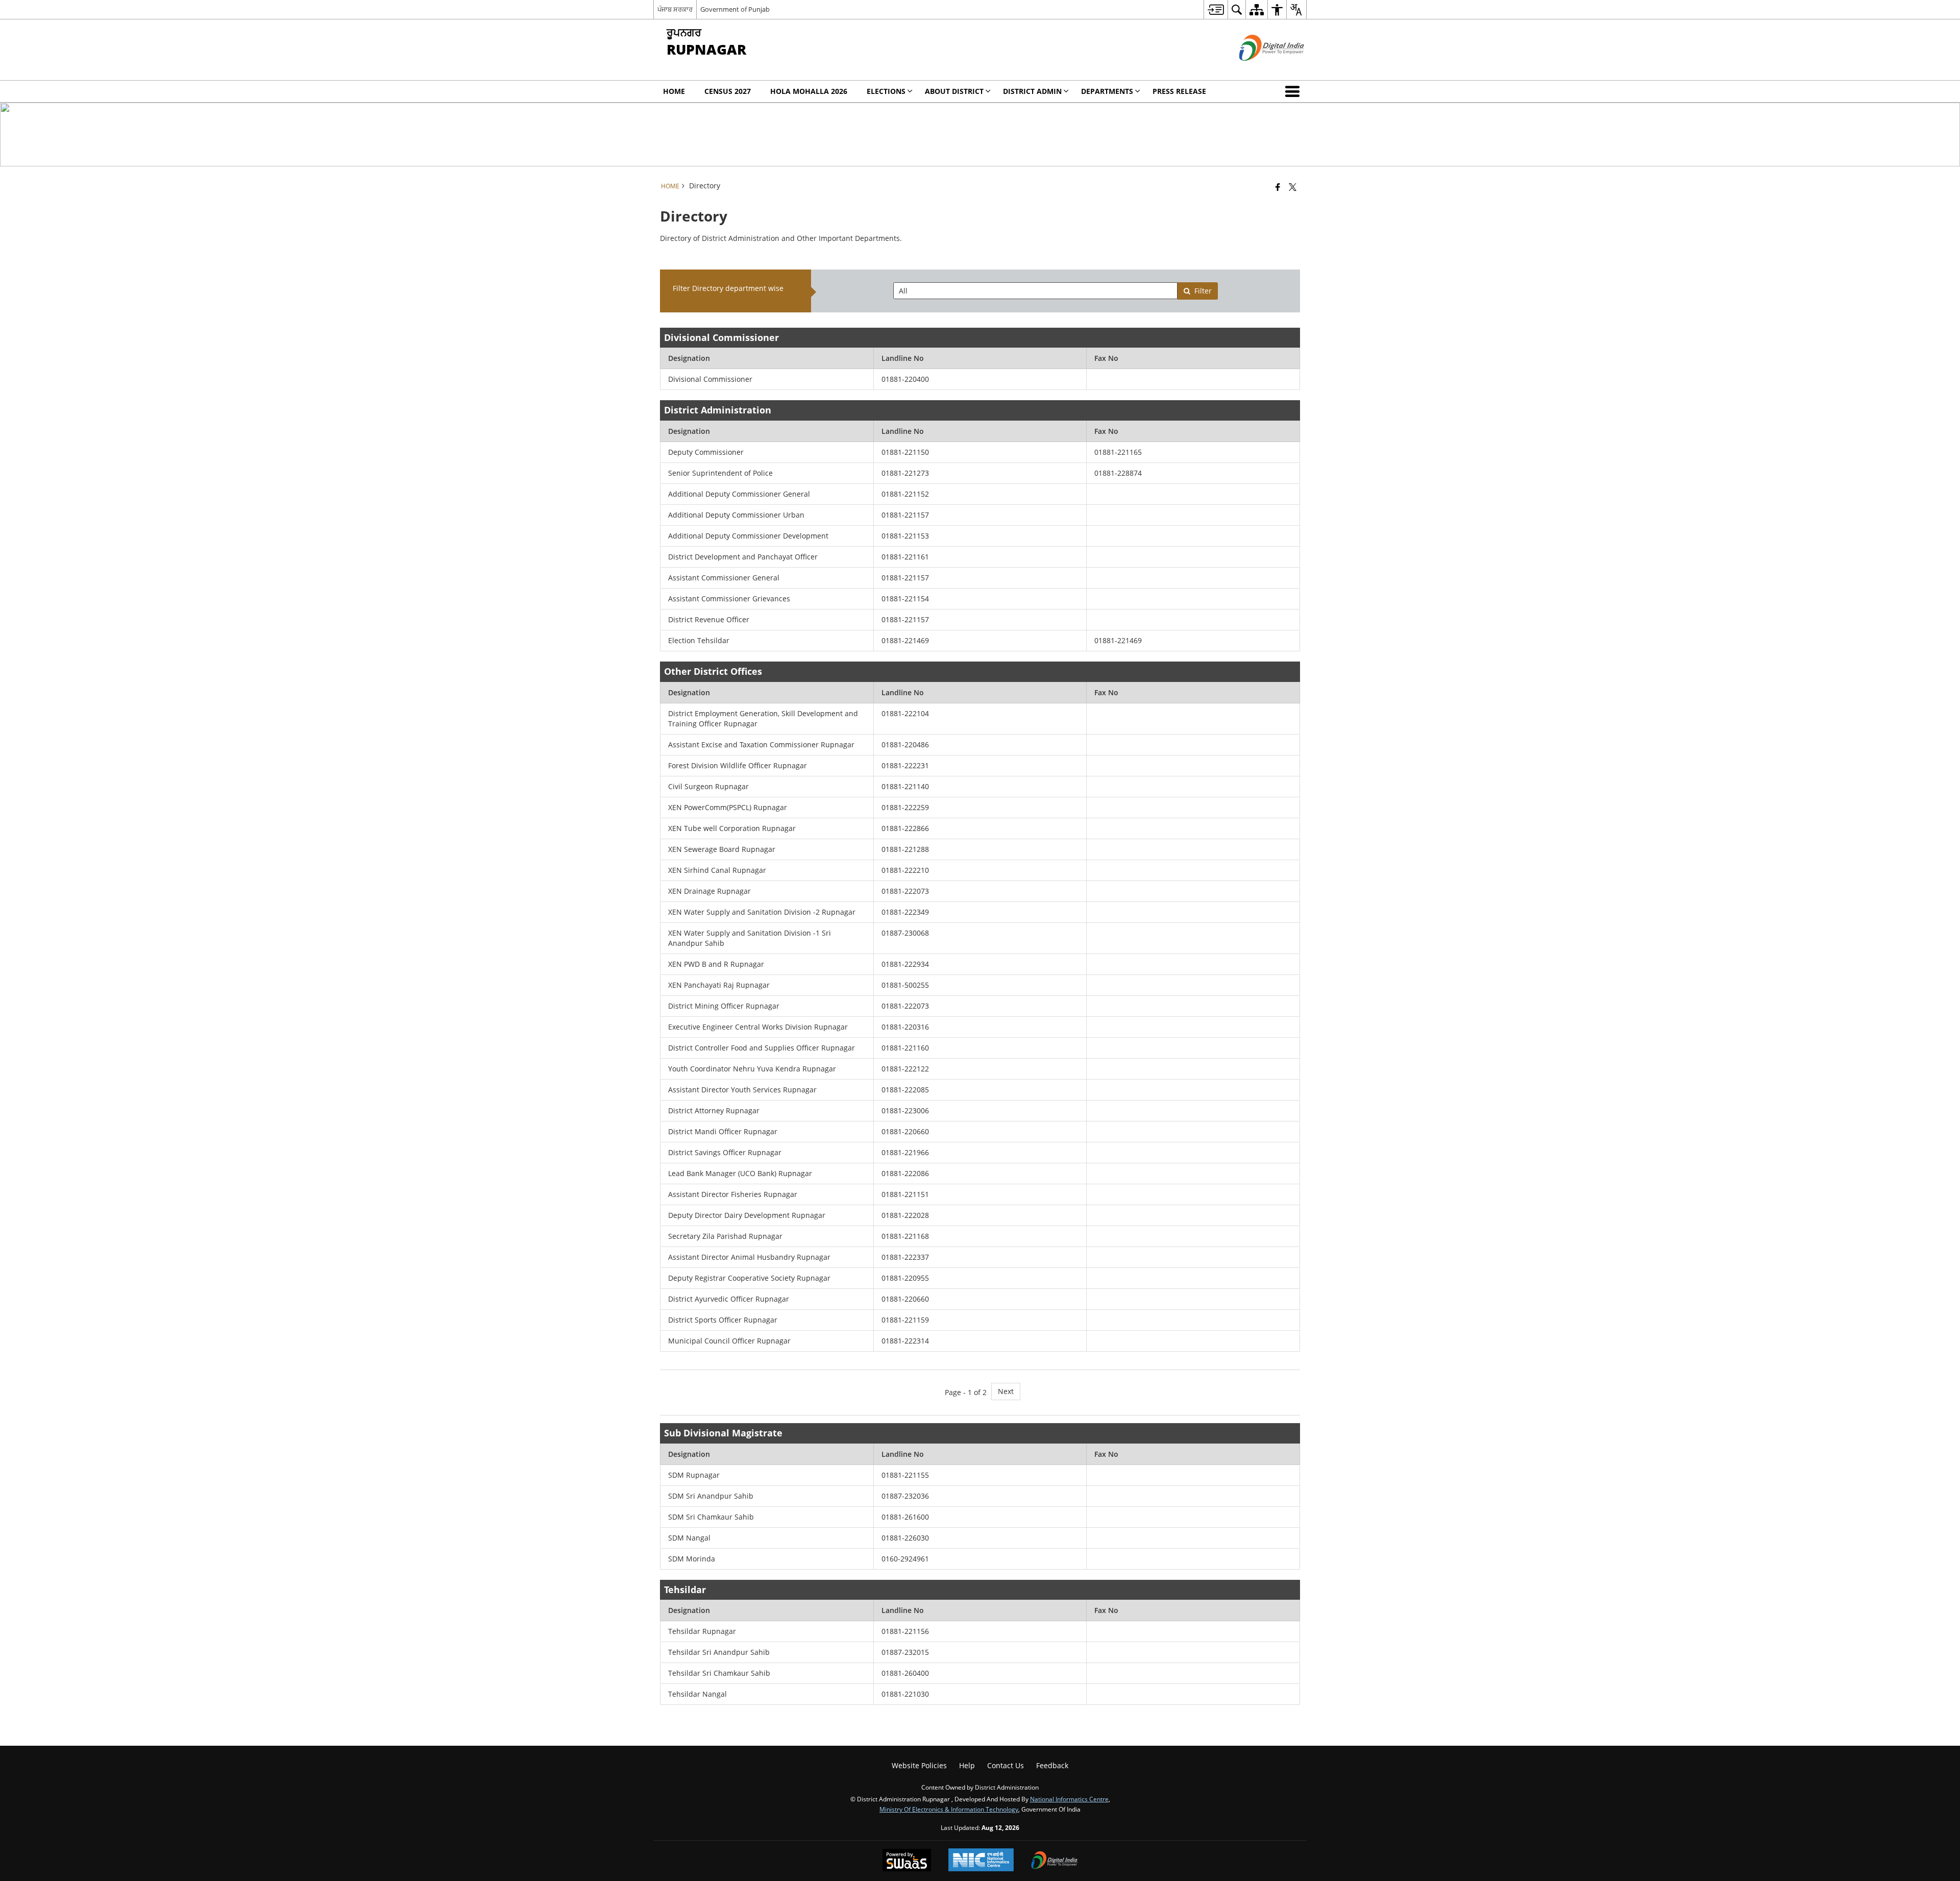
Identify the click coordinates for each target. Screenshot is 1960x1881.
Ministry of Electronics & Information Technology (949, 1809)
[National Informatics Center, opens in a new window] (981, 1861)
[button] (1294, 91)
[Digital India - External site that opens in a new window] (1259, 69)
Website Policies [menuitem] (919, 1765)
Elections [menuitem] (886, 91)
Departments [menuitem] (1107, 91)
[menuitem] (1216, 9)
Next (1006, 1391)
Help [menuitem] (967, 1765)
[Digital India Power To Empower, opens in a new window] (1055, 1861)
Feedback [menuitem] (1052, 1765)
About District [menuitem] (954, 91)
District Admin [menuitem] (1032, 91)
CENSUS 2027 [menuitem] (728, 91)
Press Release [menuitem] (1179, 91)
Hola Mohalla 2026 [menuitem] (809, 91)
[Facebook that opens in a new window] (1278, 187)
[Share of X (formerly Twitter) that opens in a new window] (1293, 187)
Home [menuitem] (674, 91)
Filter (1203, 291)
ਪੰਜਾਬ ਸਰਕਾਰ (675, 9)
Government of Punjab (735, 9)
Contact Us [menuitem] (1006, 1765)
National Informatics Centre (1069, 1799)
